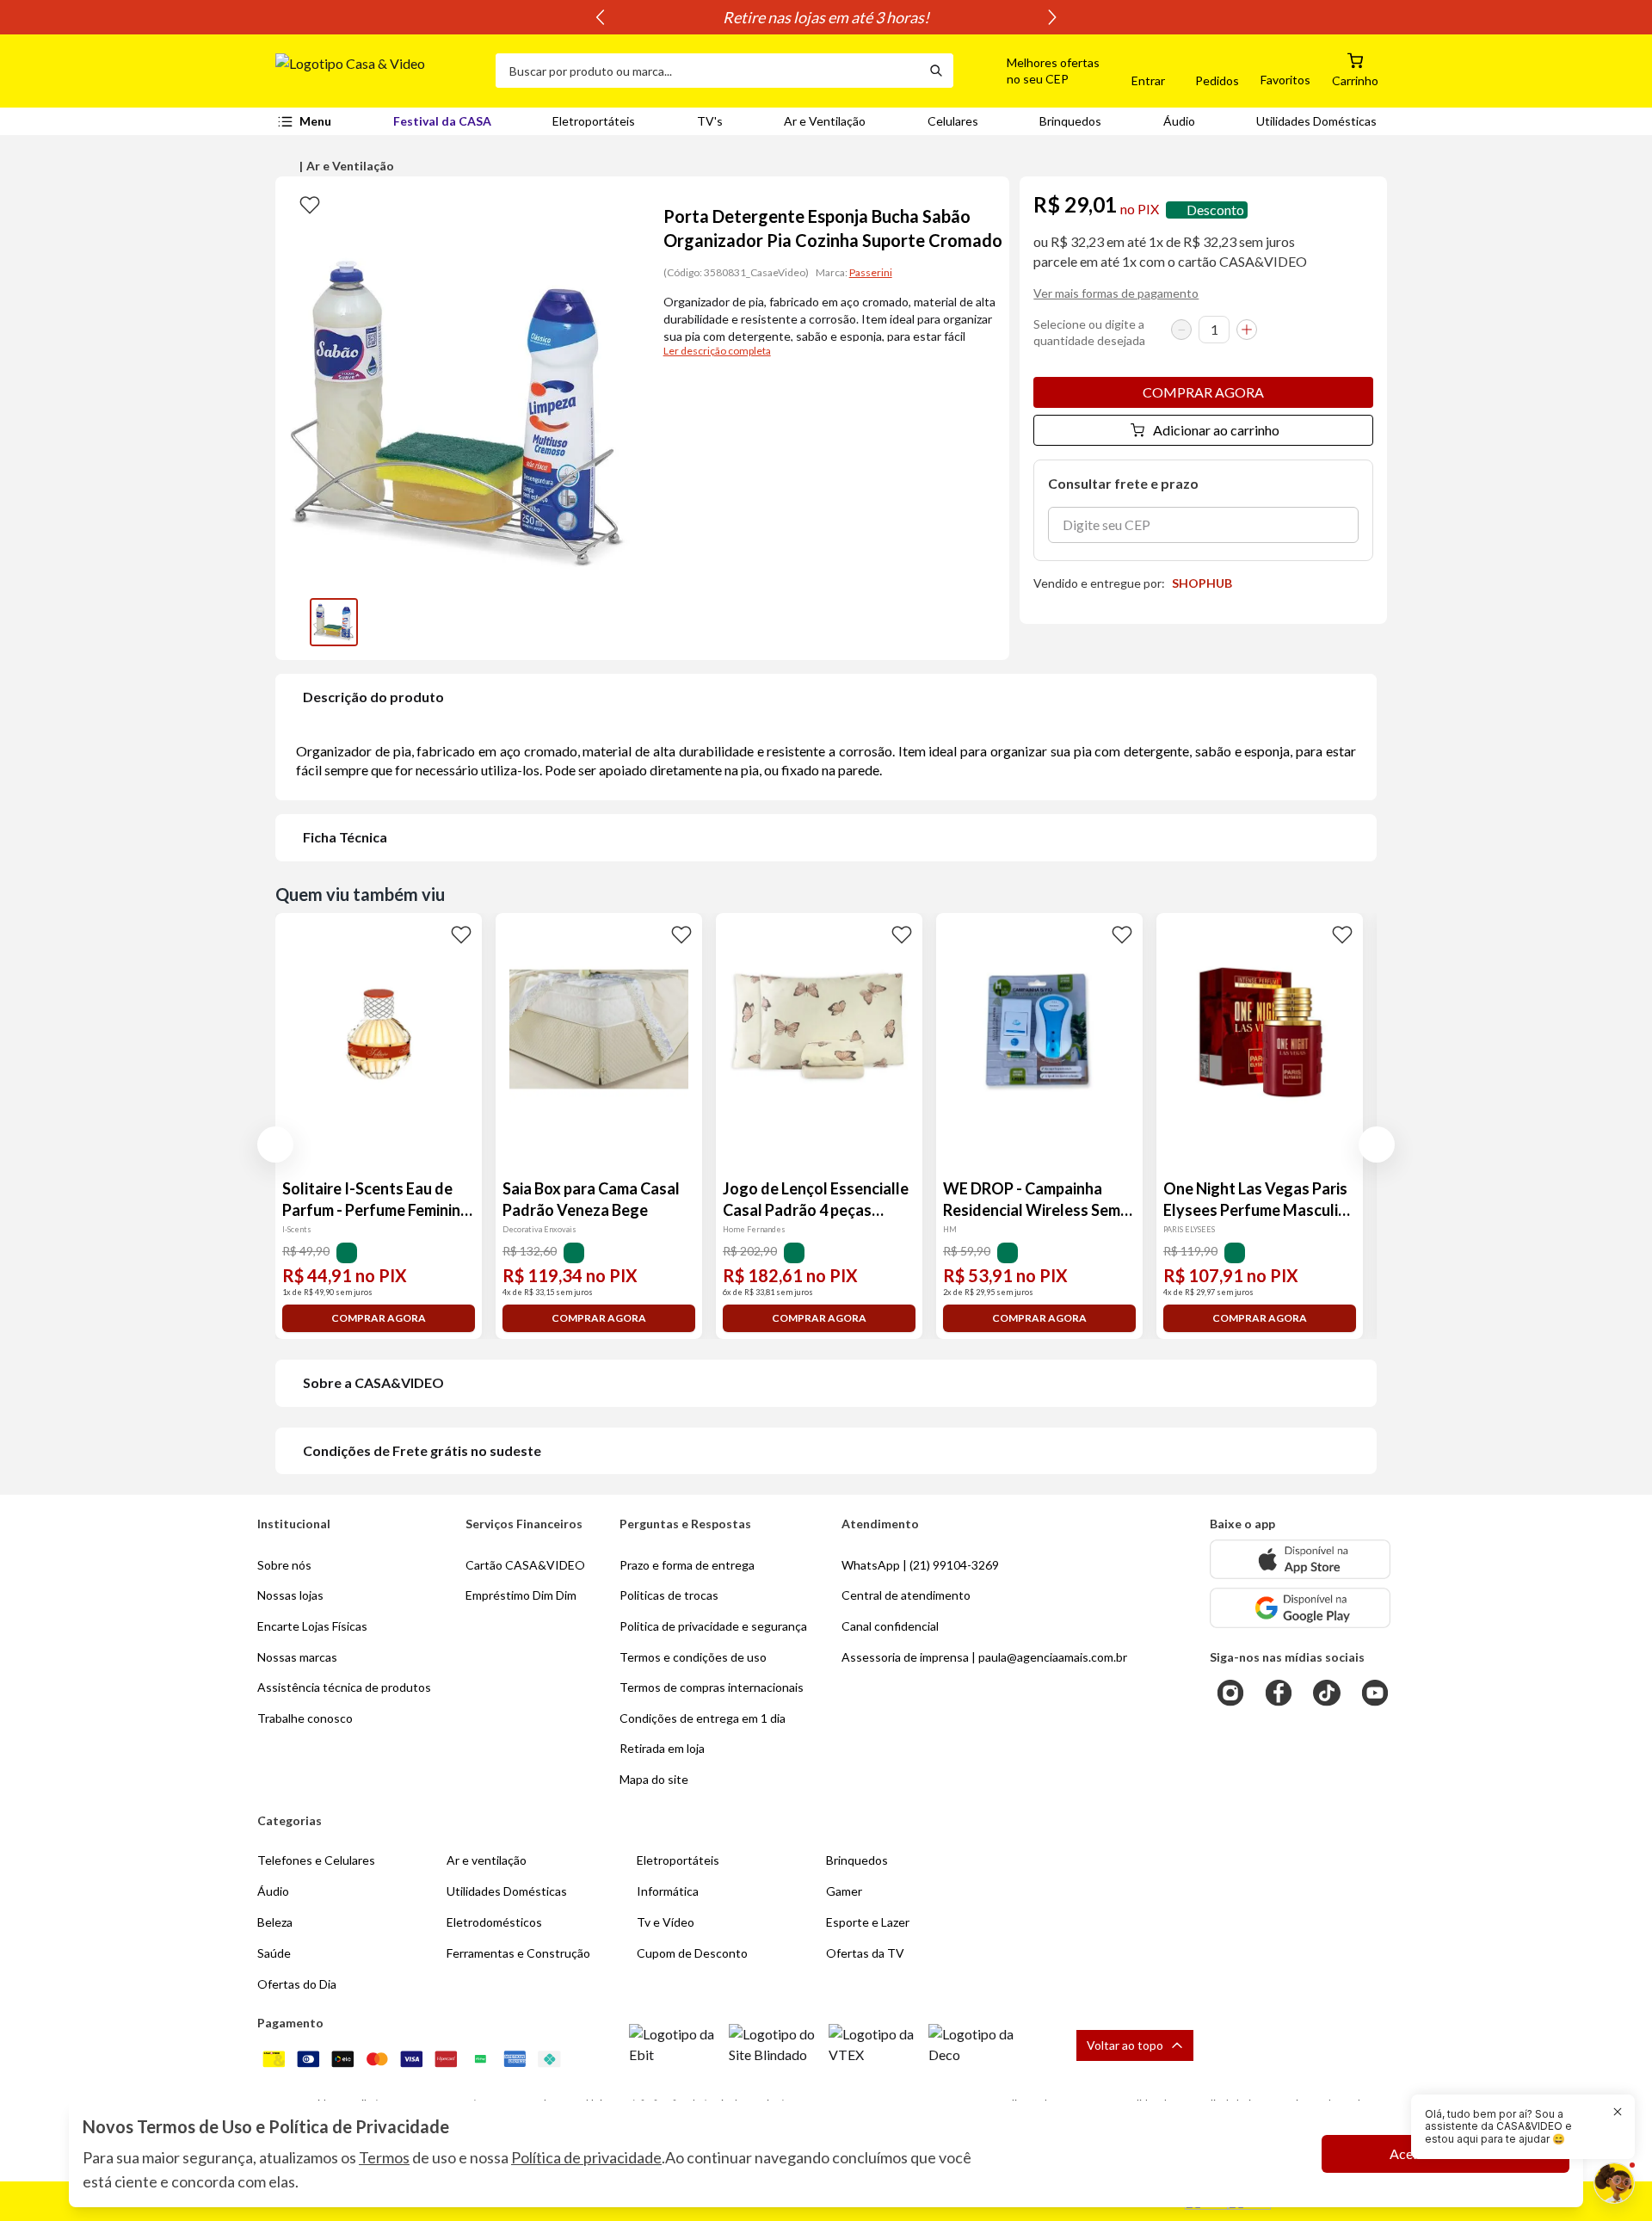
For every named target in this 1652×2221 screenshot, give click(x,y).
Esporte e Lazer (868, 1922)
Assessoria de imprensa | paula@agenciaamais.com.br (984, 1657)
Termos (384, 2157)
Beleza (275, 1922)
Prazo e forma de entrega (687, 1565)
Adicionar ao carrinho (1216, 430)
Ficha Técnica (345, 837)
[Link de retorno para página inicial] (379, 71)
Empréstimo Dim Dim (521, 1595)
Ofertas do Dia (297, 1984)
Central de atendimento (906, 1595)
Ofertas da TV (865, 1953)
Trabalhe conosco (305, 1718)
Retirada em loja (662, 1748)
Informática (668, 1891)
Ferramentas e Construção (518, 1953)
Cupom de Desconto (692, 1953)
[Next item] (1052, 17)
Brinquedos (1070, 121)
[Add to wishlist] (310, 204)
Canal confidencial (890, 1626)
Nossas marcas (297, 1657)
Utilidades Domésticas (1316, 121)
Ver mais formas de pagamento (1116, 293)
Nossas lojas (290, 1595)
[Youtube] (1375, 1693)
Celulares (953, 121)
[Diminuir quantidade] (1181, 330)
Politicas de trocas (669, 1595)
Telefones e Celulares (316, 1860)
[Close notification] (1618, 2112)
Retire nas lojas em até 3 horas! (826, 17)
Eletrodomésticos (494, 1922)
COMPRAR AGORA (1203, 392)
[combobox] (707, 71)
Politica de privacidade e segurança (713, 1626)
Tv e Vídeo (666, 1922)
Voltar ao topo (1125, 2045)
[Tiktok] (1327, 1693)
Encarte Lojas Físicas (312, 1626)
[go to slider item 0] (334, 622)
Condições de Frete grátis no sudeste (422, 1450)
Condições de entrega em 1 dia (703, 1718)
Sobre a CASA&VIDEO (373, 1382)
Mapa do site (654, 1779)
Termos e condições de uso (693, 1657)
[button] (1033, 71)
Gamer (844, 1891)
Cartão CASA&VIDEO (525, 1565)
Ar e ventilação (487, 1860)
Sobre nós (284, 1565)
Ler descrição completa (717, 351)
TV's (710, 121)
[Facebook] (1279, 1693)
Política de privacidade (586, 2157)
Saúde (274, 1953)
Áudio (1179, 121)
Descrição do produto (373, 697)
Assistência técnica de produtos (344, 1687)
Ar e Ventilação (825, 121)
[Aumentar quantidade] (1247, 330)
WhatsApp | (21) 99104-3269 (920, 1565)
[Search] (936, 71)
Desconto (1215, 210)
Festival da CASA (442, 121)
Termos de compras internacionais (712, 1687)
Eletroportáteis (594, 121)
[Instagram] (1230, 1693)
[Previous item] (600, 17)
